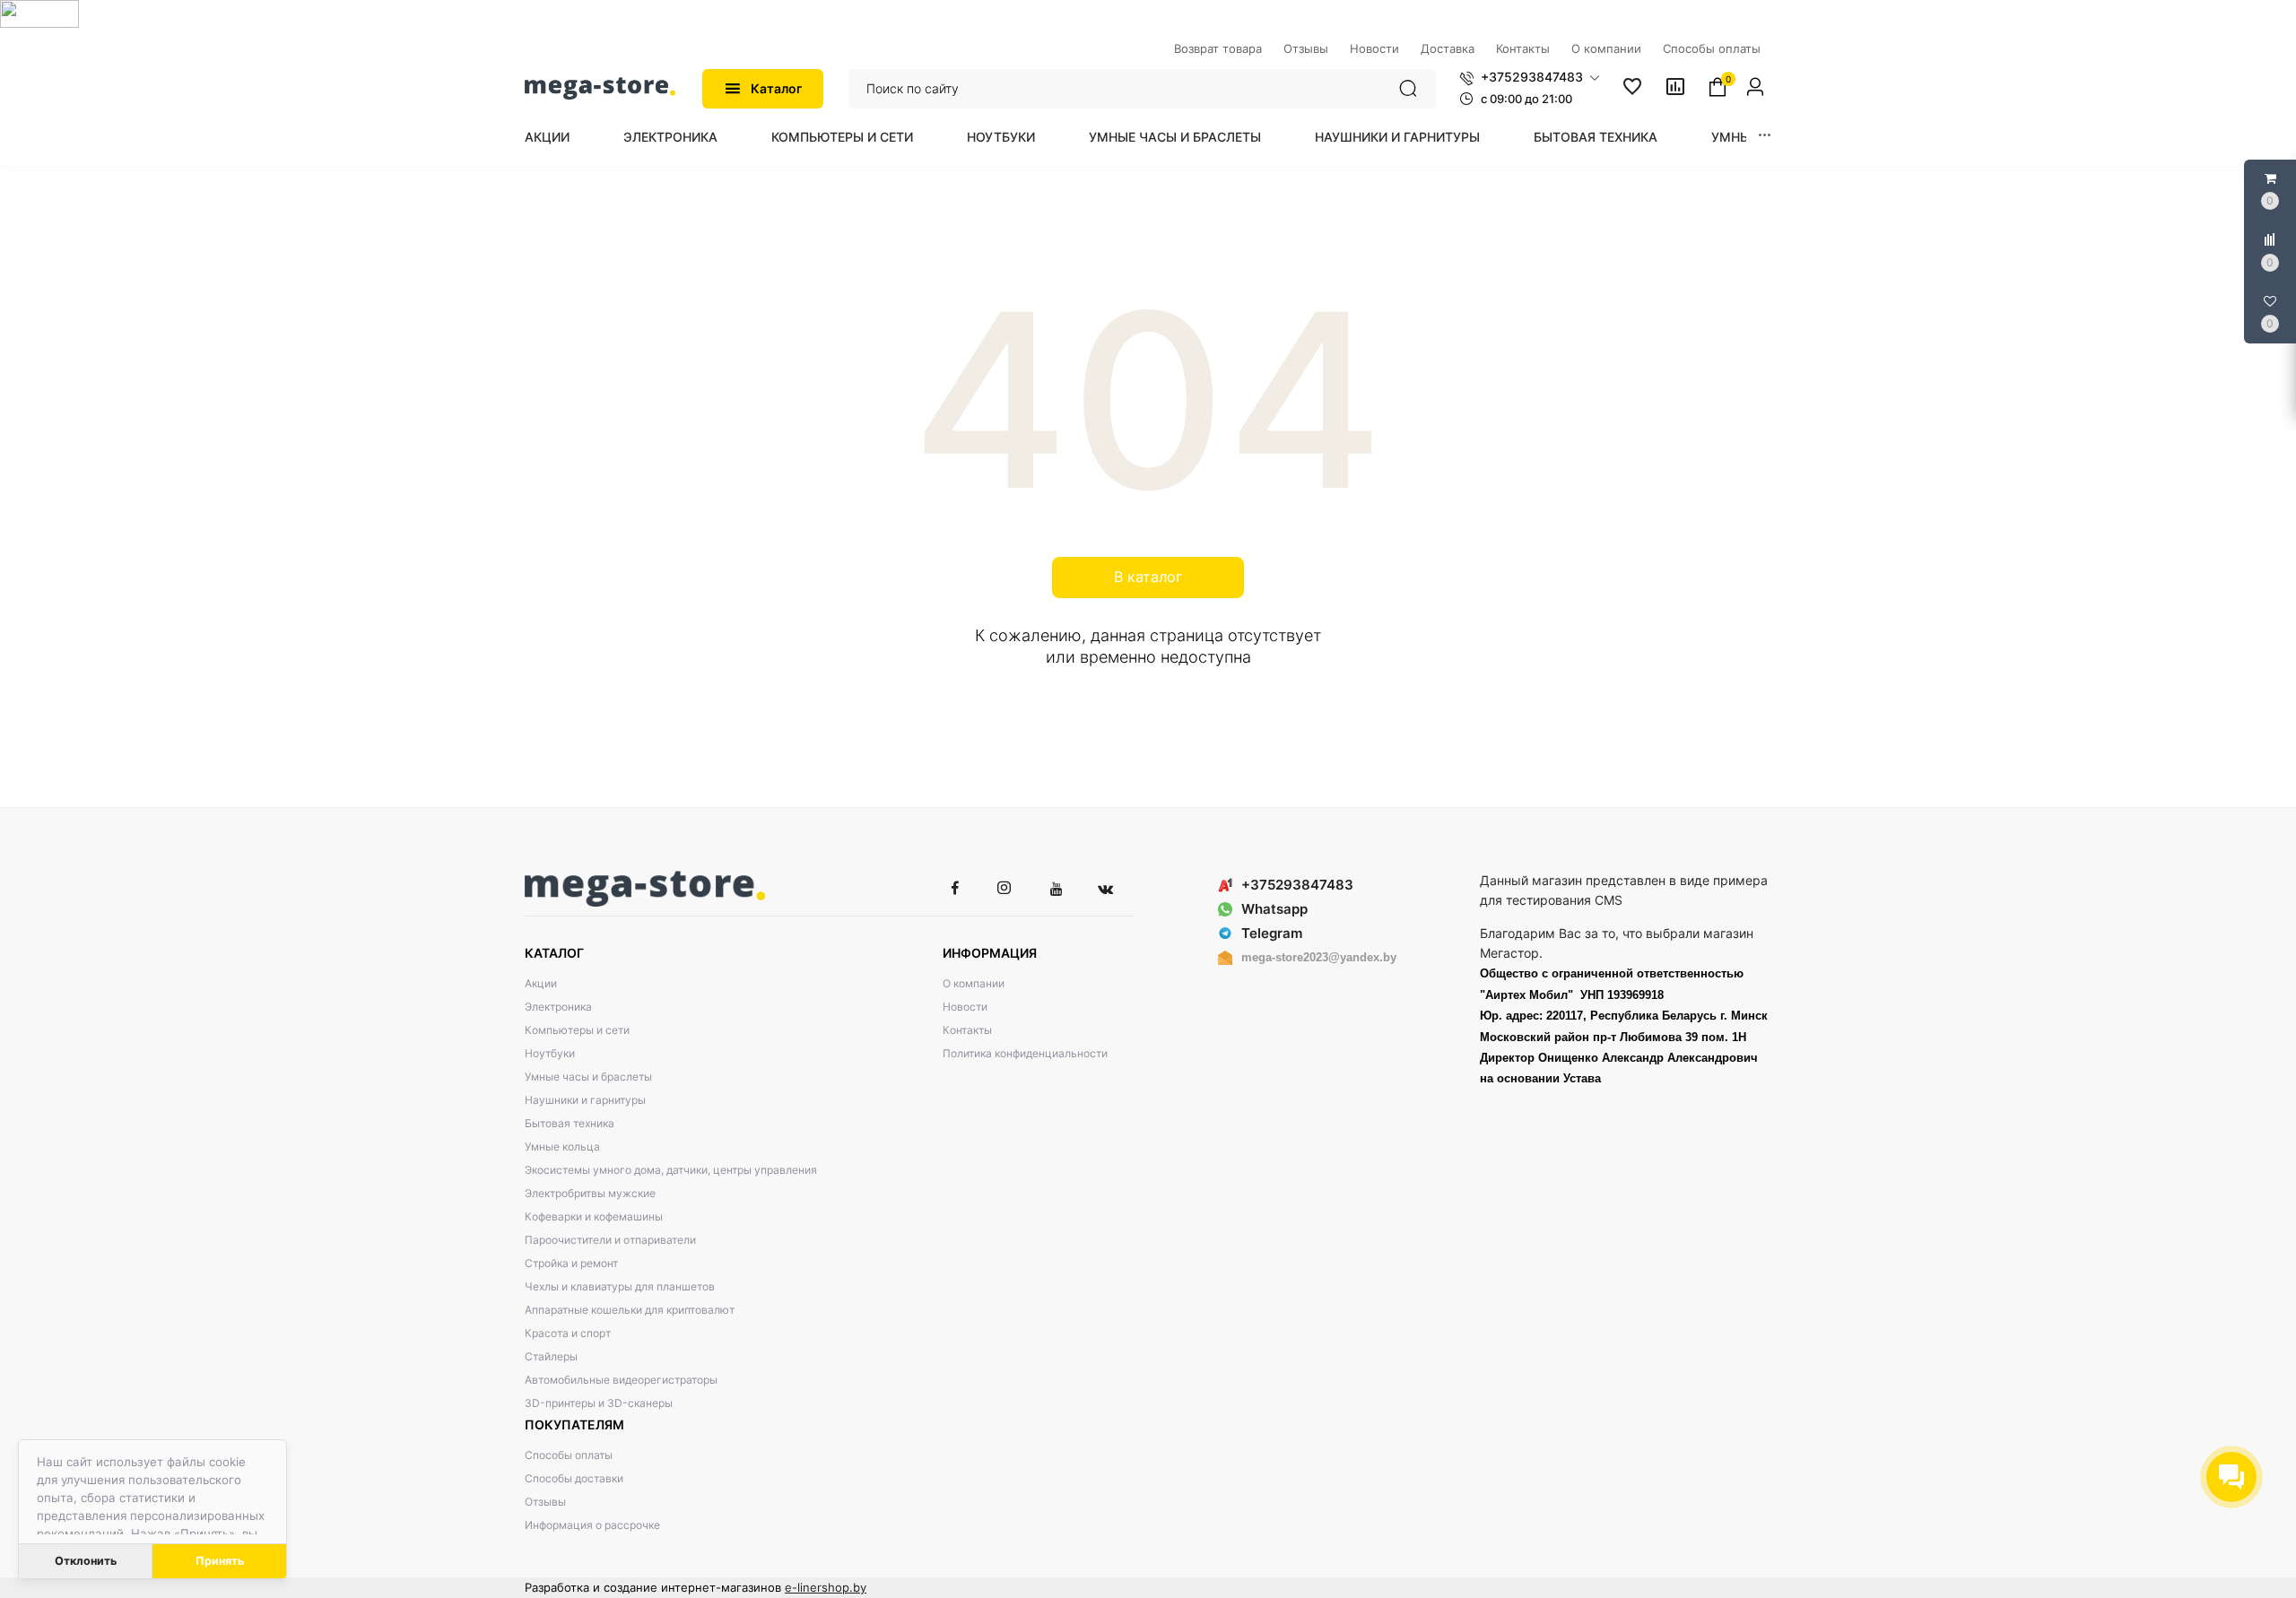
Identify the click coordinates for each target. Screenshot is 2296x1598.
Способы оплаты (569, 1455)
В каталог (1148, 577)
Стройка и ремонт (571, 1263)
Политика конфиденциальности (1025, 1053)
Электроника (670, 137)
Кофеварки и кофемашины (594, 1216)
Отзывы (545, 1502)
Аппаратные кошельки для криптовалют (630, 1310)
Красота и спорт (568, 1333)
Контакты (967, 1030)
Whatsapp (1274, 909)
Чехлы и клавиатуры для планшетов (620, 1286)
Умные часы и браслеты (1175, 137)
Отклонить (86, 1561)
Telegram (1272, 933)
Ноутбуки (1001, 137)
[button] (1530, 77)
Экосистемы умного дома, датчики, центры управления (671, 1170)
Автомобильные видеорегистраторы (621, 1380)
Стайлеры (551, 1356)
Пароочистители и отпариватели (610, 1240)
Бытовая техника (1596, 137)
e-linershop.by (826, 1587)
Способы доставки (574, 1478)
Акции (547, 137)
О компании (974, 983)
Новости (965, 1007)
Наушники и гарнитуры (1397, 137)
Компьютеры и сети (842, 137)
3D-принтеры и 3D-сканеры (599, 1403)
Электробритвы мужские (590, 1193)
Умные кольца (562, 1146)
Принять (220, 1561)
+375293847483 (1297, 885)
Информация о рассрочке (592, 1525)
